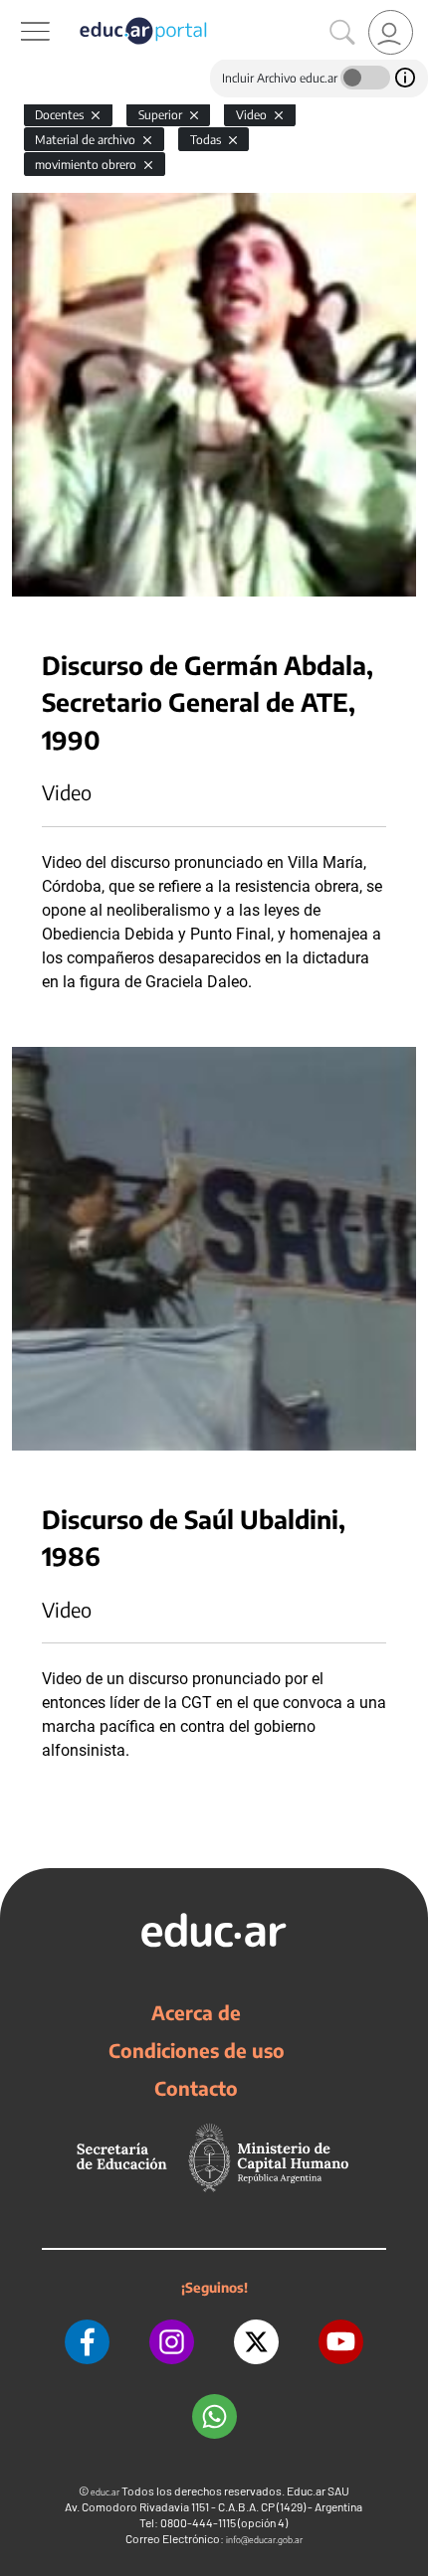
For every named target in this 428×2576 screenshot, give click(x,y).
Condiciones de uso (197, 2050)
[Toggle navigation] (18, 11)
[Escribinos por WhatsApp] (214, 2416)
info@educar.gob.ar (264, 2540)
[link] (391, 32)
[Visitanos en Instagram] (172, 2342)
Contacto (196, 2088)
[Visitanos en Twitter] (256, 2342)
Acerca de (196, 2012)
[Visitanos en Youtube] (341, 2342)
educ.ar (105, 2492)
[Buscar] (342, 33)
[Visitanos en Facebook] (87, 2342)
